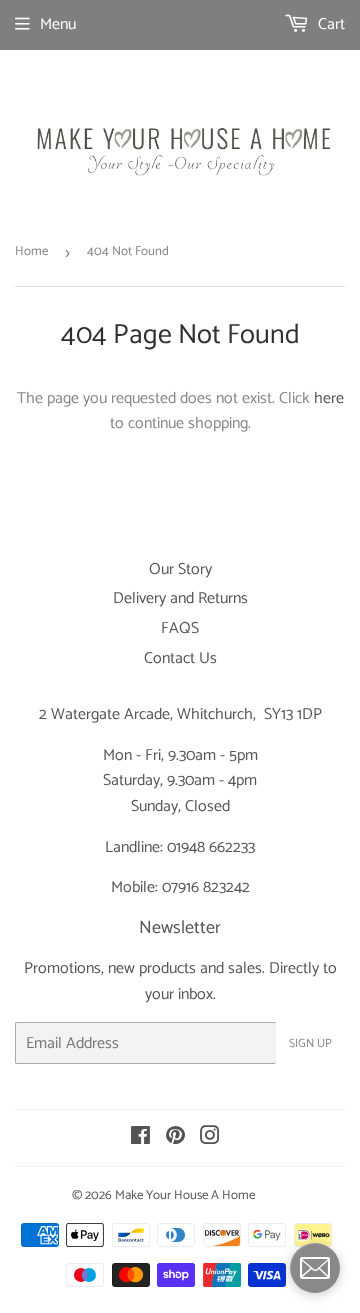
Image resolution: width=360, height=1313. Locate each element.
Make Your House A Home (185, 1195)
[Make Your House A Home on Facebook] (140, 1138)
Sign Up (310, 1043)
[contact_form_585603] (315, 1268)
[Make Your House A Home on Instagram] (210, 1138)
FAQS (180, 628)
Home (31, 251)
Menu (58, 24)
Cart (329, 24)
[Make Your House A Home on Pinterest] (175, 1138)
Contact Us (180, 658)
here (329, 398)
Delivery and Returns (180, 598)
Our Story (180, 569)
